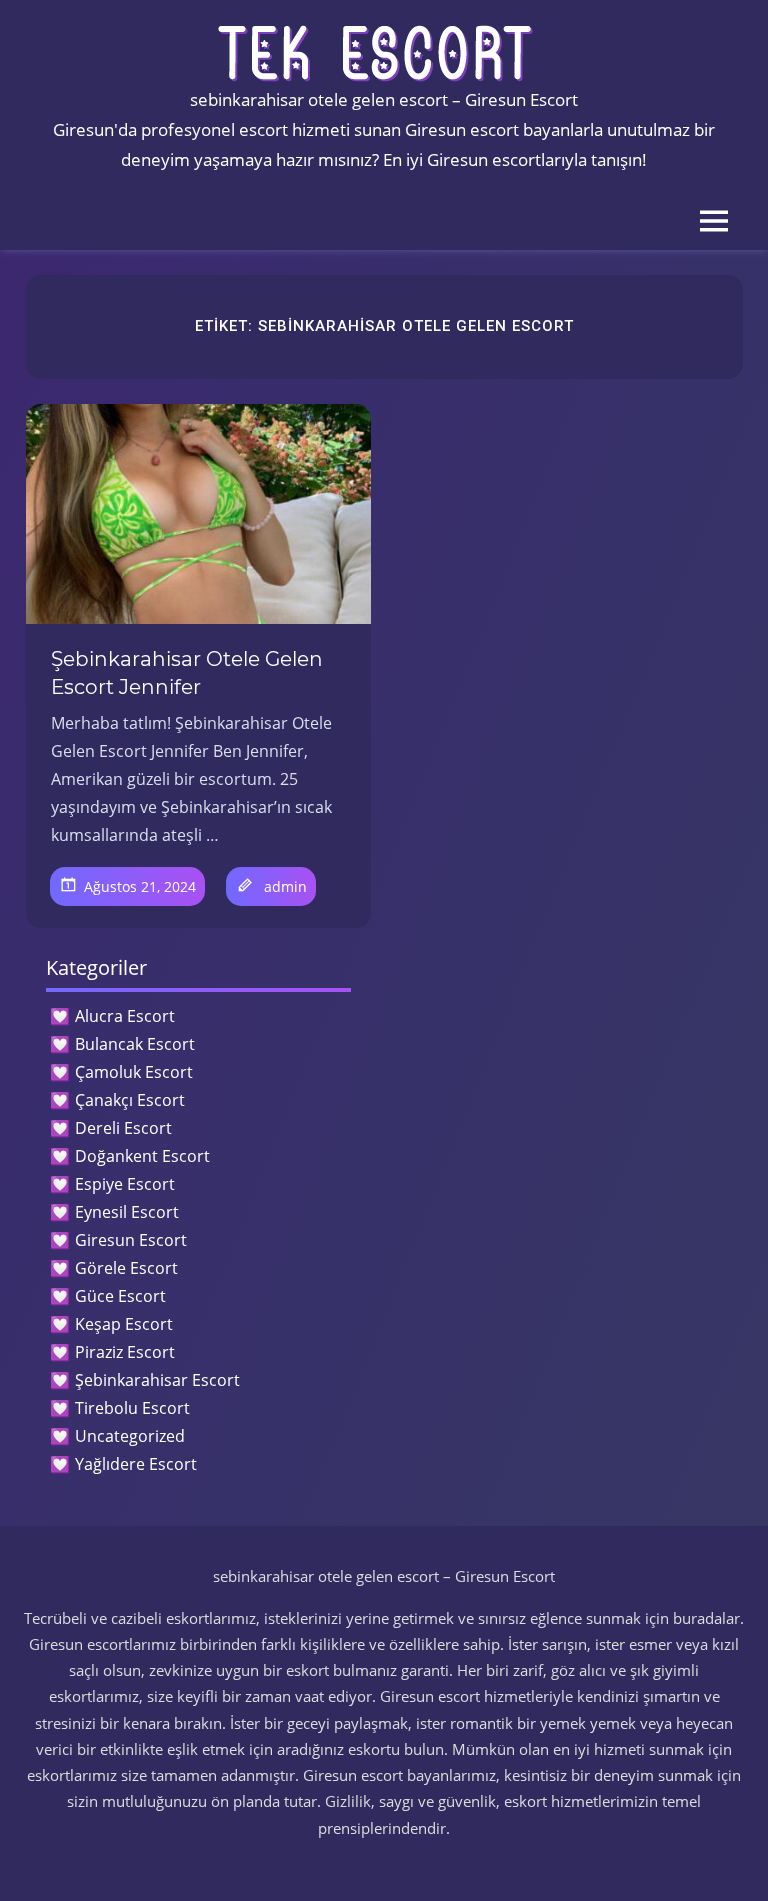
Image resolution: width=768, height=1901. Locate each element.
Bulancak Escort (135, 1044)
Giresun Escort (131, 1240)
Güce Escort (120, 1296)
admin (285, 886)
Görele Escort (126, 1268)
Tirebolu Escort (132, 1408)
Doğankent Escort (142, 1156)
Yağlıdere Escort (136, 1464)
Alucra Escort (125, 1016)
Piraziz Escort (125, 1352)
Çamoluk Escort (134, 1072)
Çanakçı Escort (130, 1100)
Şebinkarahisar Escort (157, 1380)
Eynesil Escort (127, 1212)
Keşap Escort (124, 1324)
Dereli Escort (123, 1128)
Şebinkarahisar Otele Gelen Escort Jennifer (187, 673)
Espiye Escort (125, 1184)
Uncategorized (130, 1436)
